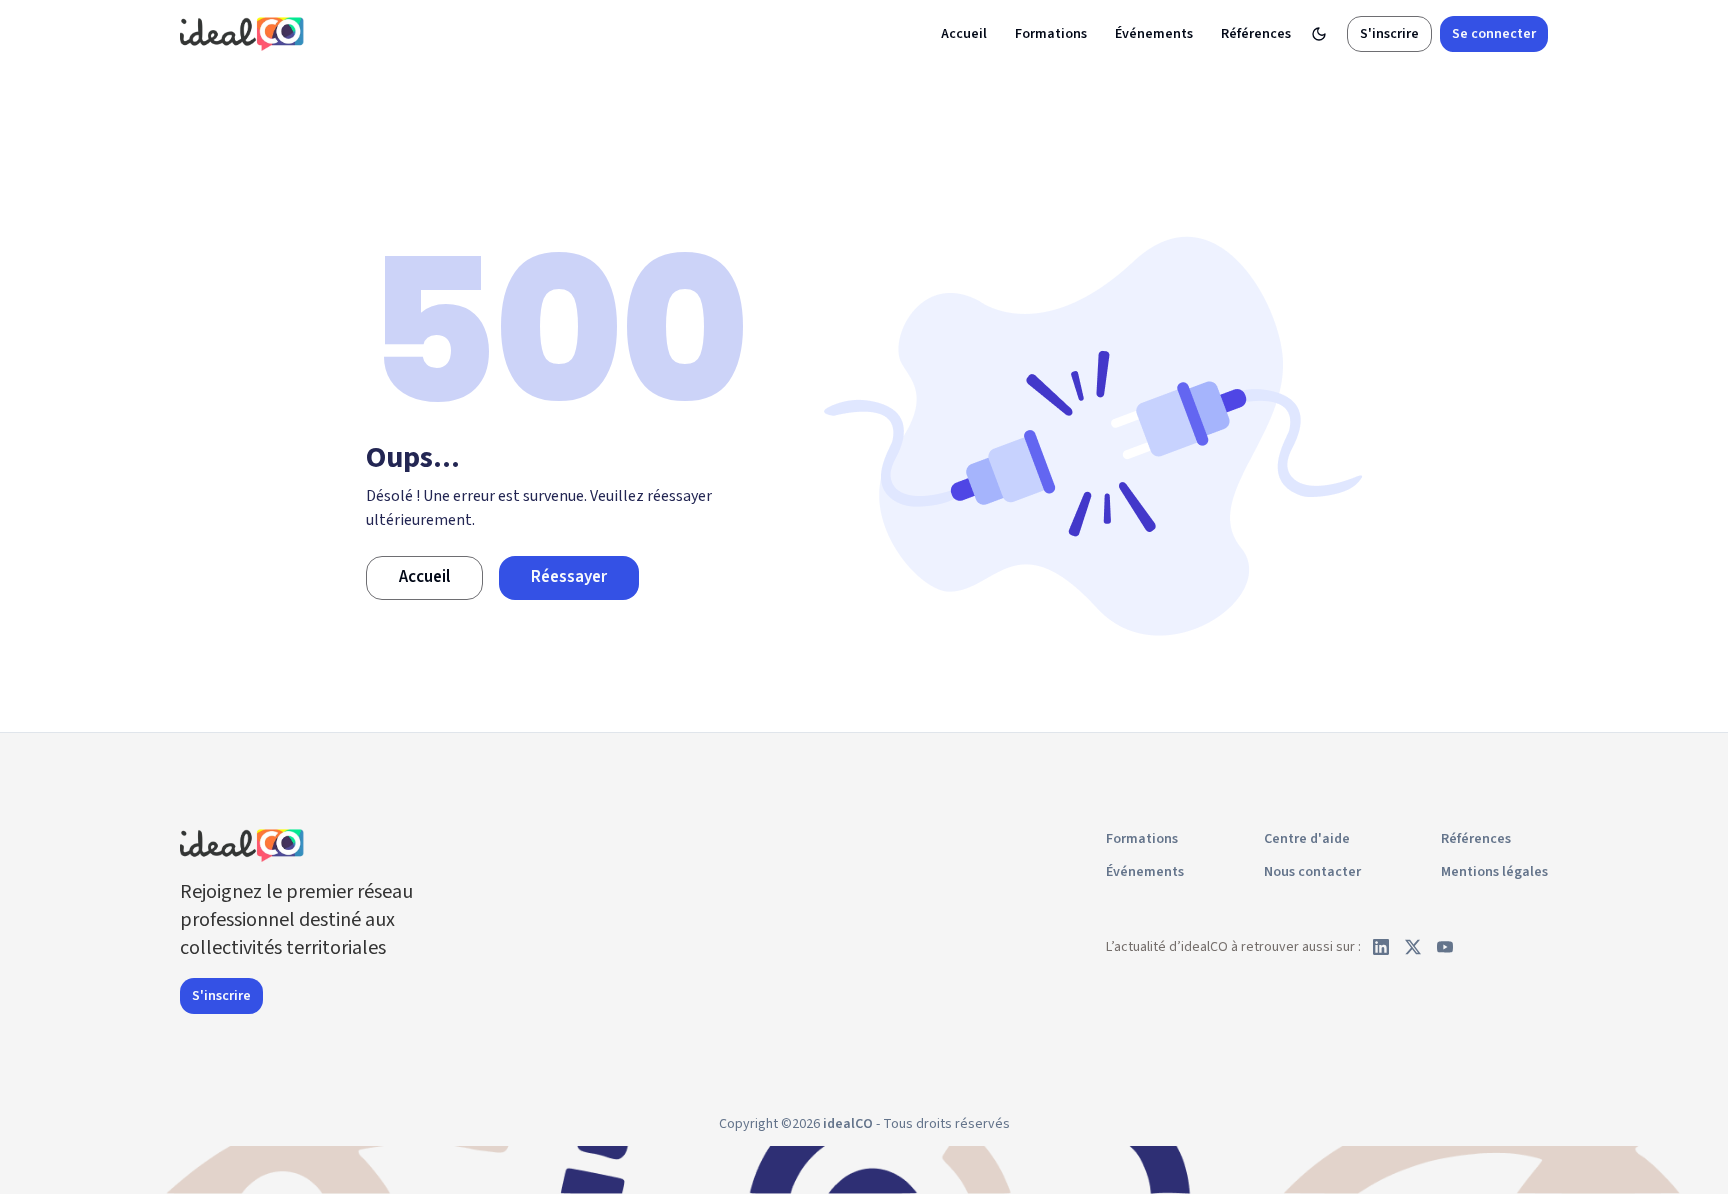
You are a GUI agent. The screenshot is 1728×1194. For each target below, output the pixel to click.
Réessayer (569, 577)
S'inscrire (1389, 34)
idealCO (848, 1124)
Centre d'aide (1307, 839)
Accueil (964, 34)
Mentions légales (1494, 872)
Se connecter (1494, 34)
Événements (1154, 34)
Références (1256, 34)
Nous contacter (1312, 872)
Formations (1051, 34)
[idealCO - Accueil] (245, 33)
